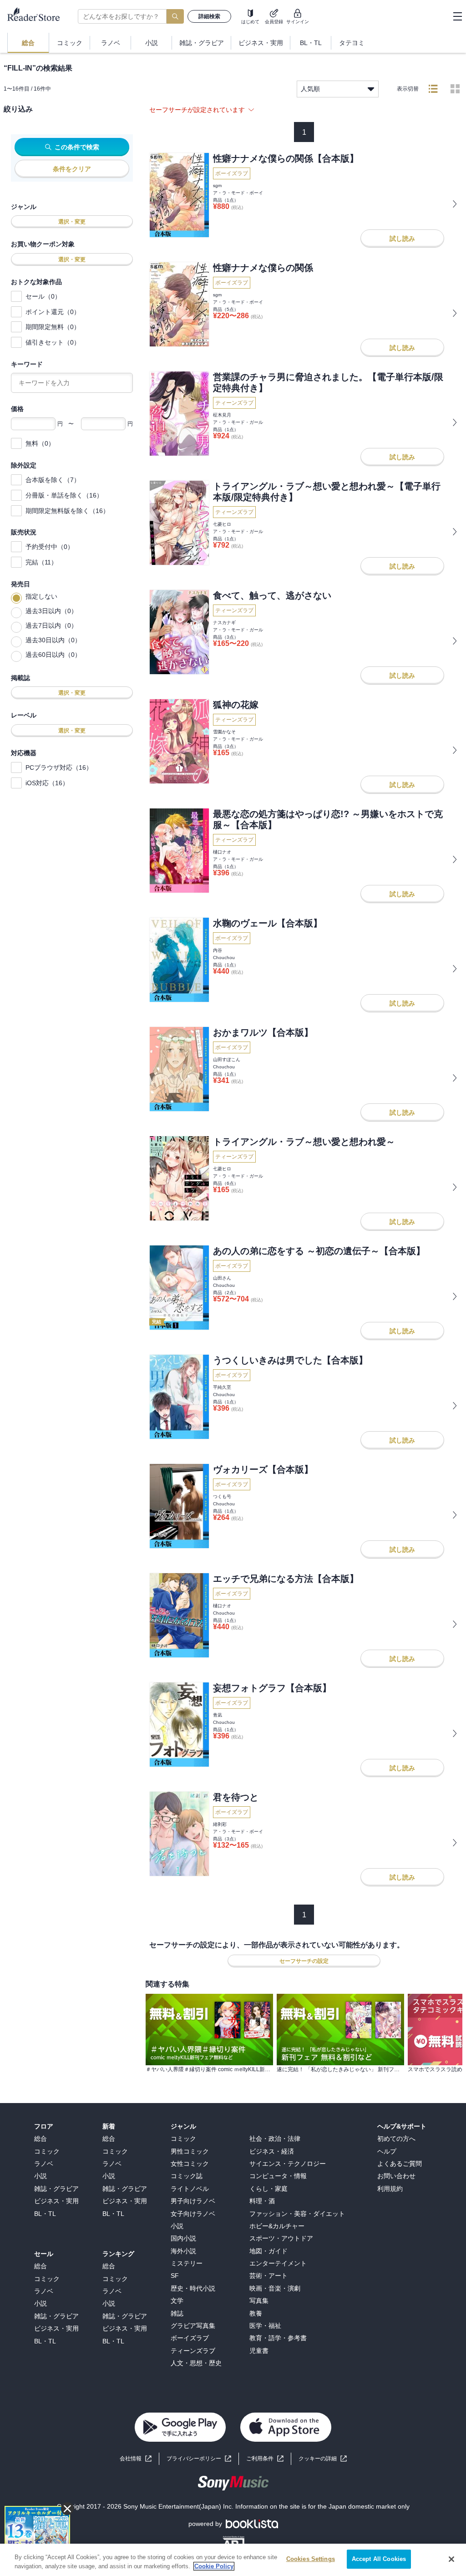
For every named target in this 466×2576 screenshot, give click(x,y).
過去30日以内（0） (53, 640)
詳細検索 (209, 16)
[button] (323, 2459)
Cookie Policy (214, 2566)
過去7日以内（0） (51, 625)
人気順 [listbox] (310, 89)
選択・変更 (72, 222)
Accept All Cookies (379, 2559)
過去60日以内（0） (53, 655)
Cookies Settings (311, 2559)
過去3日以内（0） (51, 611)
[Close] (451, 2559)
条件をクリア (72, 169)
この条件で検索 (77, 147)
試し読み (402, 239)
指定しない (41, 596)
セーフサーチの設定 (304, 1961)
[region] (233, 2560)
